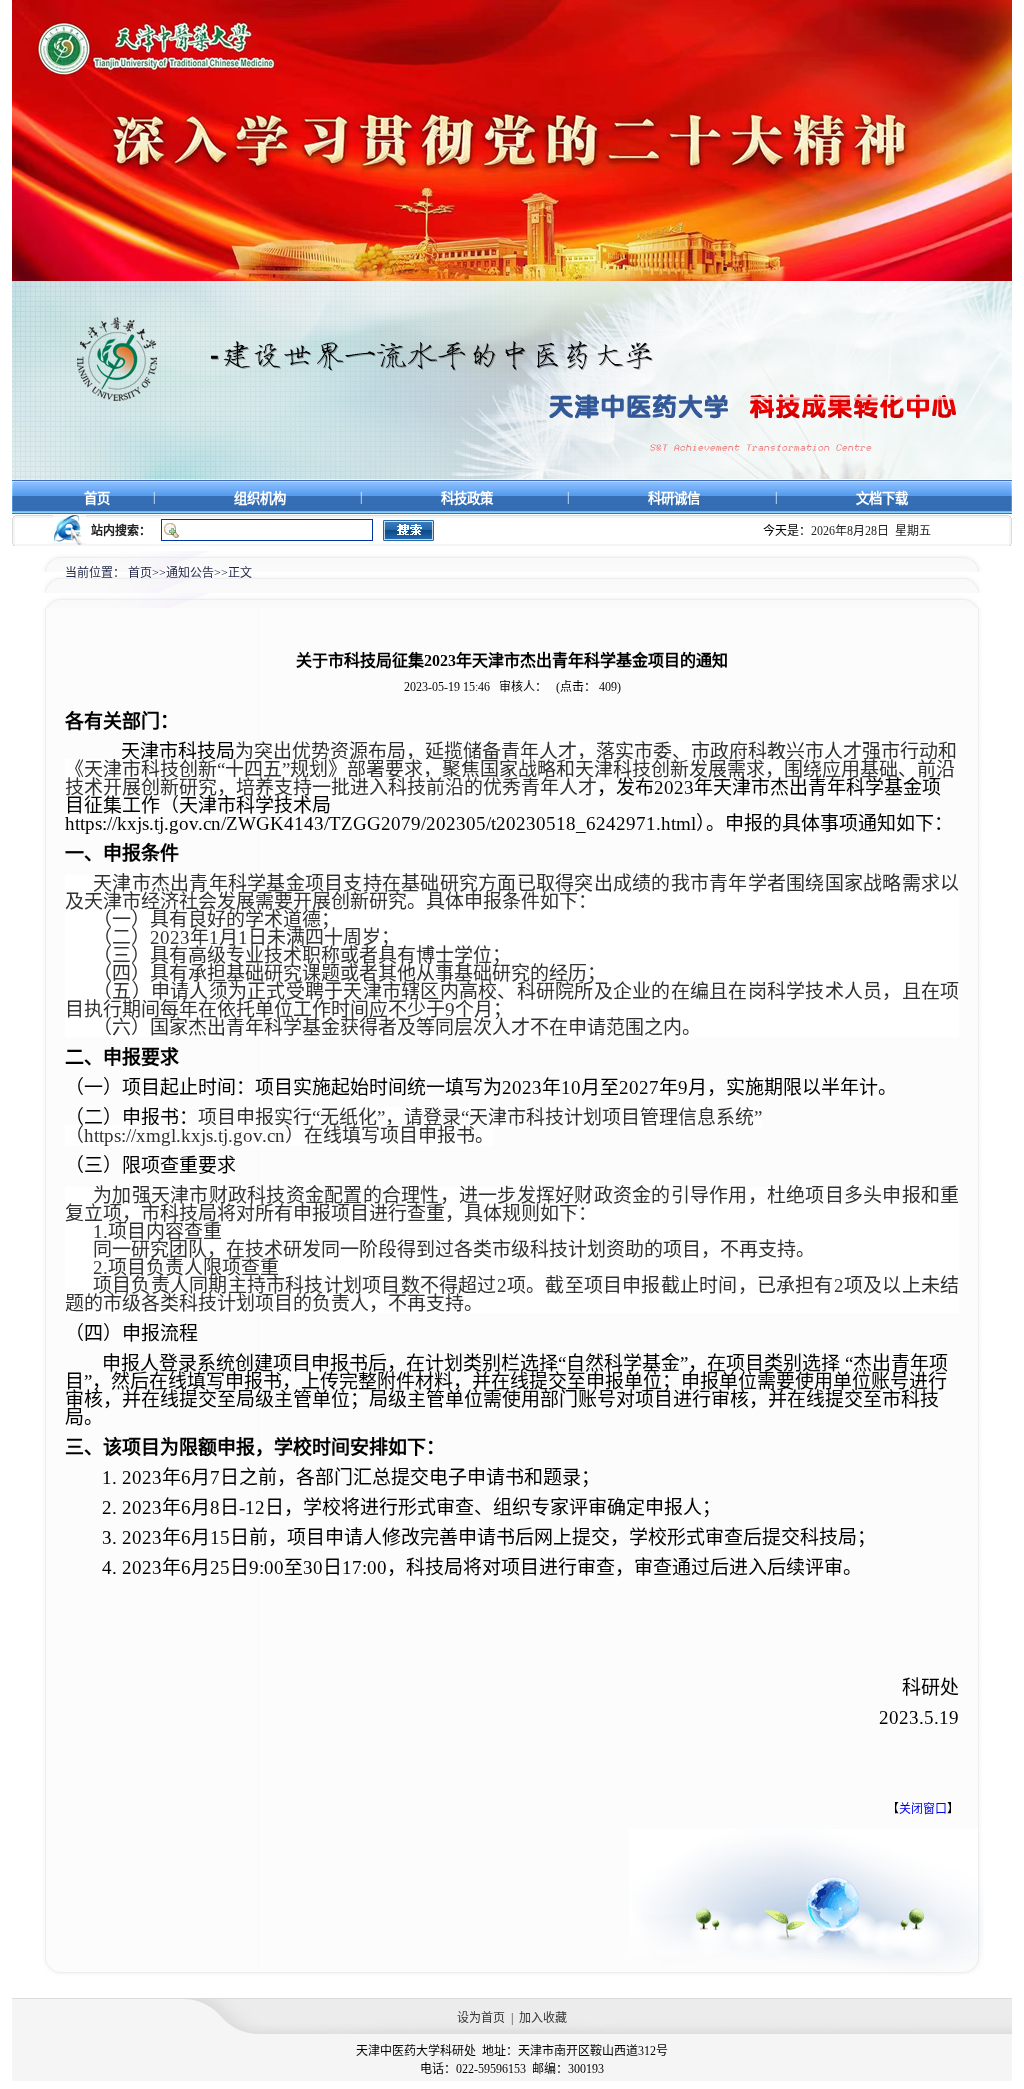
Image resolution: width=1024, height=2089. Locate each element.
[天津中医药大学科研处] (512, 476)
